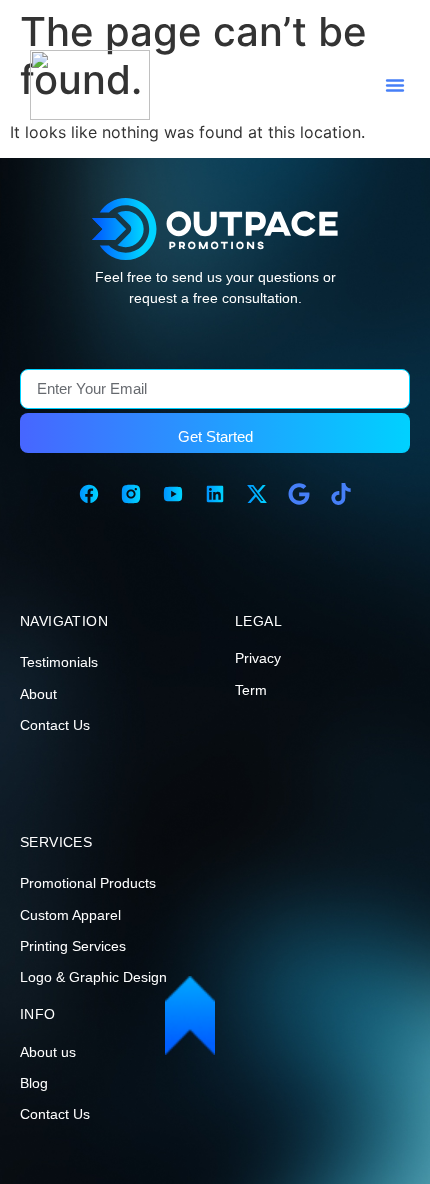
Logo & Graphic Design (93, 977)
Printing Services (73, 946)
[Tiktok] (341, 494)
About (38, 694)
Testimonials (59, 662)
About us (48, 1052)
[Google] (299, 494)
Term (251, 690)
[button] (395, 85)
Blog (34, 1083)
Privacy (258, 658)
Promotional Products (88, 883)
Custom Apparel (70, 915)
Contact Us (55, 725)
